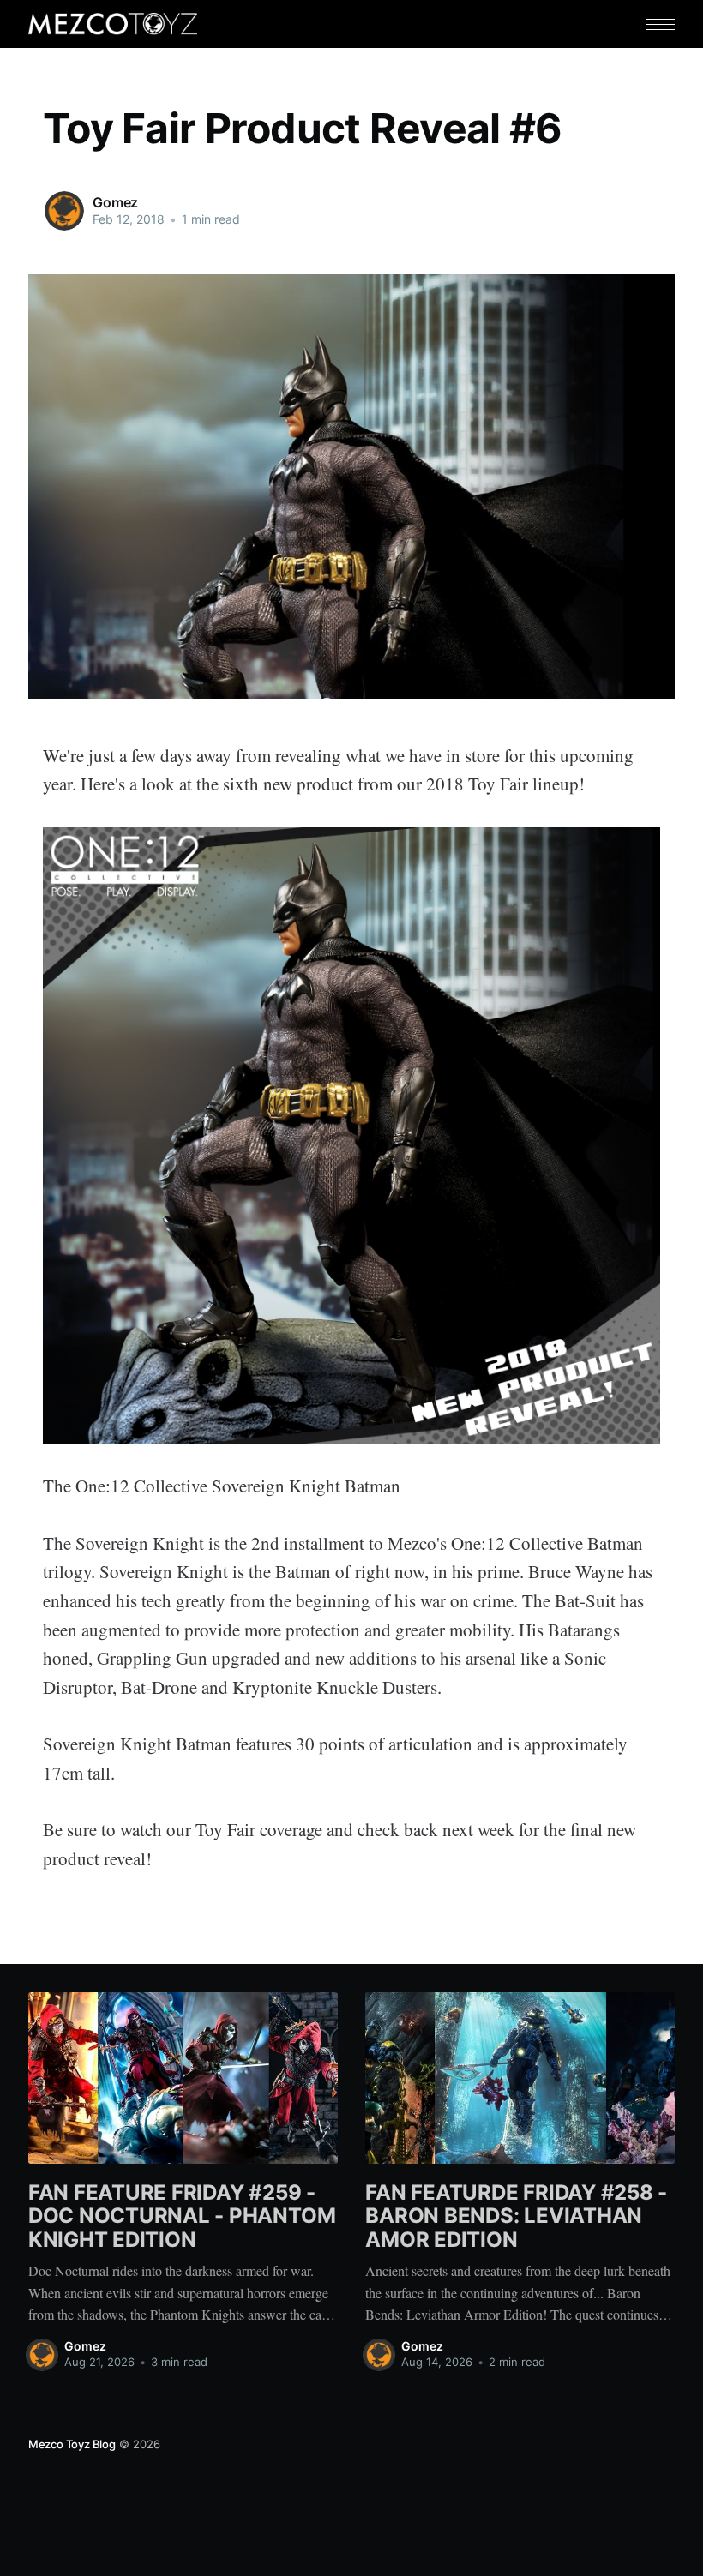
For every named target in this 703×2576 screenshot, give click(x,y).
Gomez (115, 202)
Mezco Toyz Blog (72, 2444)
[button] (661, 24)
